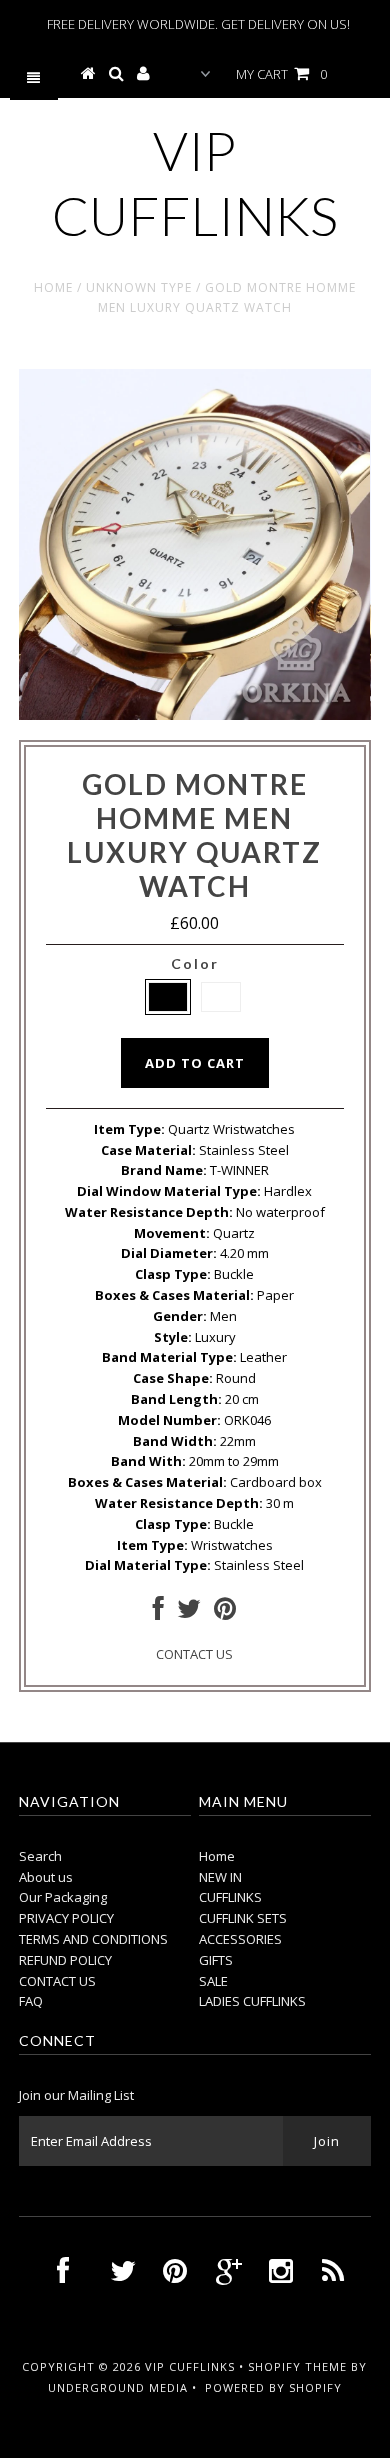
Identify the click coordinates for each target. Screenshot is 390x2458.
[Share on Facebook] (158, 1613)
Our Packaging (63, 1897)
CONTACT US (194, 1654)
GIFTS (216, 1960)
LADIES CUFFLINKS (252, 2001)
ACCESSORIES (240, 1939)
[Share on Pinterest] (225, 1613)
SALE (213, 1981)
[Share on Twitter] (189, 1613)
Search (40, 1856)
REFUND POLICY (65, 1960)
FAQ (31, 2001)
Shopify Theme (297, 2366)
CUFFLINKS (230, 1897)
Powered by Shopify (273, 2387)
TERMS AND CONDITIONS (93, 1939)
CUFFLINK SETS (243, 1918)
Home (53, 287)
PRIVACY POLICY (66, 1918)
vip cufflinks (195, 183)
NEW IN (220, 1877)
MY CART (281, 74)
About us (46, 1877)
